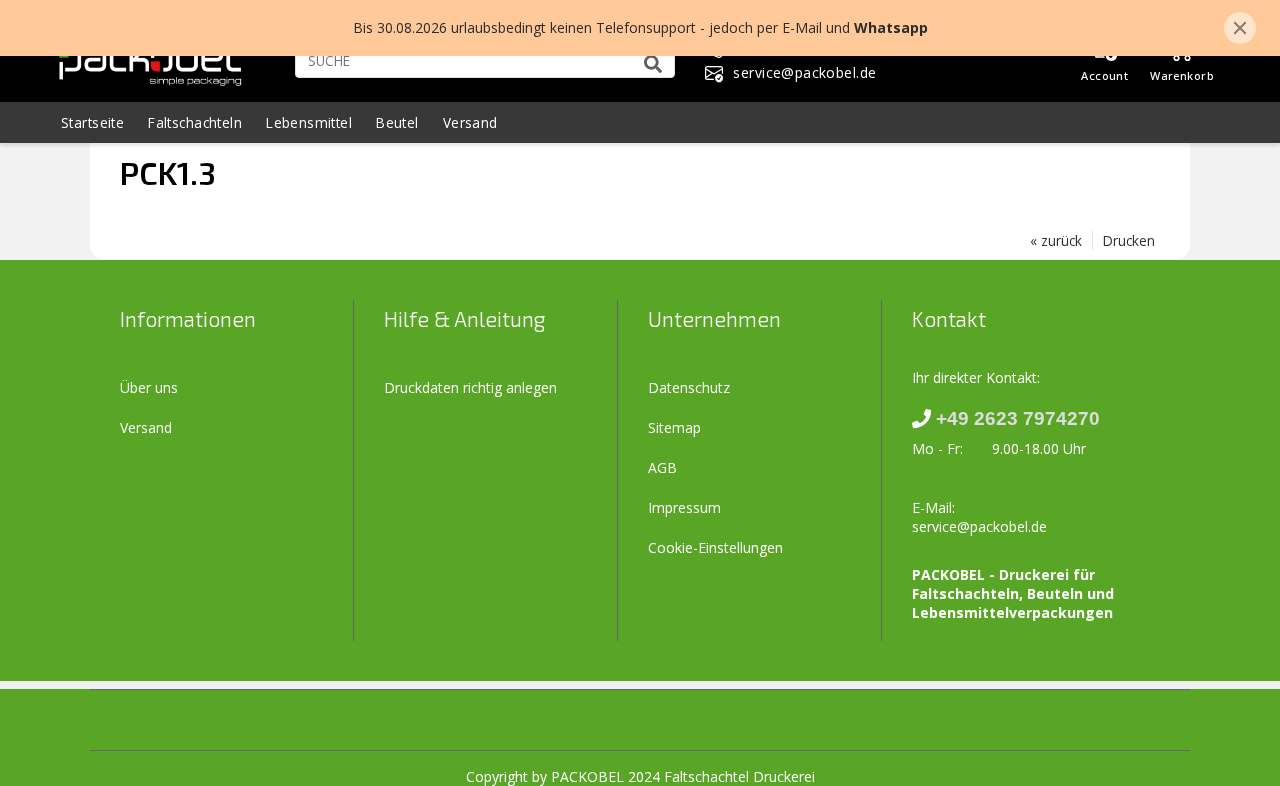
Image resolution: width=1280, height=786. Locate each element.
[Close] (1240, 28)
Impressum (684, 507)
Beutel (397, 122)
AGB (662, 467)
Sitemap (674, 427)
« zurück (1056, 240)
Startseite (92, 122)
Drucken (1129, 240)
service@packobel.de (979, 526)
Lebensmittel (309, 122)
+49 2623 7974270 (1018, 418)
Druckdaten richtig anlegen (470, 387)
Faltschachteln (195, 122)
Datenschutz (689, 387)
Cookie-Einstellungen (715, 547)
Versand (470, 122)
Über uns (149, 387)
